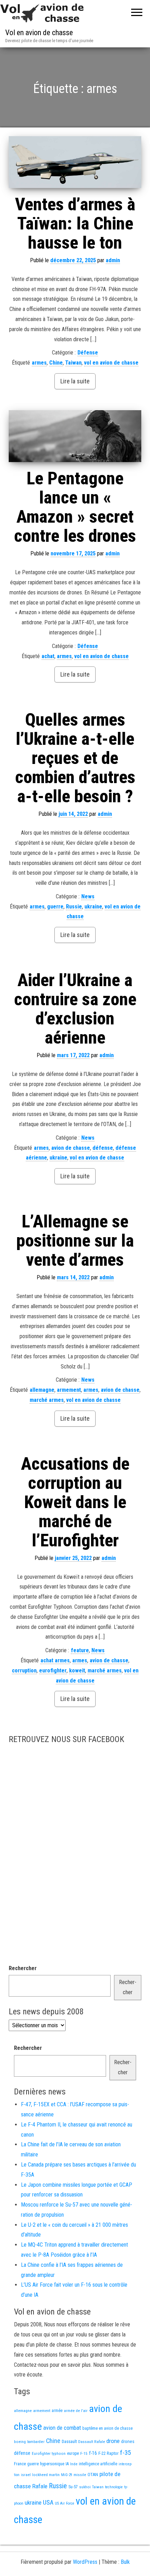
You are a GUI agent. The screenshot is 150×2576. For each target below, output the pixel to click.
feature (80, 1650)
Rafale (40, 2486)
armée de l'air (76, 2411)
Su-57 (73, 2487)
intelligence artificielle (98, 2464)
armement (69, 1390)
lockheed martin (46, 2475)
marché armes (47, 1400)
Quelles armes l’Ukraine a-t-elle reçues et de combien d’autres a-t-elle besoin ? (75, 758)
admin (113, 260)
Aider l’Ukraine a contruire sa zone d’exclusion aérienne (75, 1009)
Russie (74, 907)
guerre (55, 907)
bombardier (36, 2442)
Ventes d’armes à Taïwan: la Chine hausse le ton (75, 224)
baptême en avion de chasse (107, 2428)
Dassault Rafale (92, 2442)
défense (103, 1148)
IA (67, 2464)
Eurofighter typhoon (49, 2453)
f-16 (93, 2453)
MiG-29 (67, 2475)
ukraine (93, 907)
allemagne (42, 1390)
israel (26, 2475)
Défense (88, 353)
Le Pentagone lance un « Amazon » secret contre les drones (75, 507)
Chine (56, 363)
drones (128, 2441)
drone (113, 2441)
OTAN (93, 2474)
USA (48, 2503)
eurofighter (53, 1671)
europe (73, 2453)
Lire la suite (75, 381)
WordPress (85, 2562)
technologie (114, 2487)
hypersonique (52, 2464)
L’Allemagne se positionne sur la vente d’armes (75, 1241)
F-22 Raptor (108, 2453)
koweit (77, 1671)
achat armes (55, 1660)
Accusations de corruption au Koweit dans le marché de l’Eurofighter (75, 1502)
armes (39, 363)
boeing (20, 2442)
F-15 (84, 2453)
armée (57, 2411)
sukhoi (85, 2487)
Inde (74, 2464)
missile (80, 2475)
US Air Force (65, 2503)
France (20, 2464)
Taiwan (73, 363)
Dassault (69, 2441)
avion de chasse (71, 1148)
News (88, 896)
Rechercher (23, 1968)
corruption (24, 1671)
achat (48, 656)
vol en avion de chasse (111, 363)
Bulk (125, 2562)
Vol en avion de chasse (39, 33)
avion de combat (62, 2428)
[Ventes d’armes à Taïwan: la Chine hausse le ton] (75, 162)
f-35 (125, 2453)
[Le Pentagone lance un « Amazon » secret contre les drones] (75, 436)
